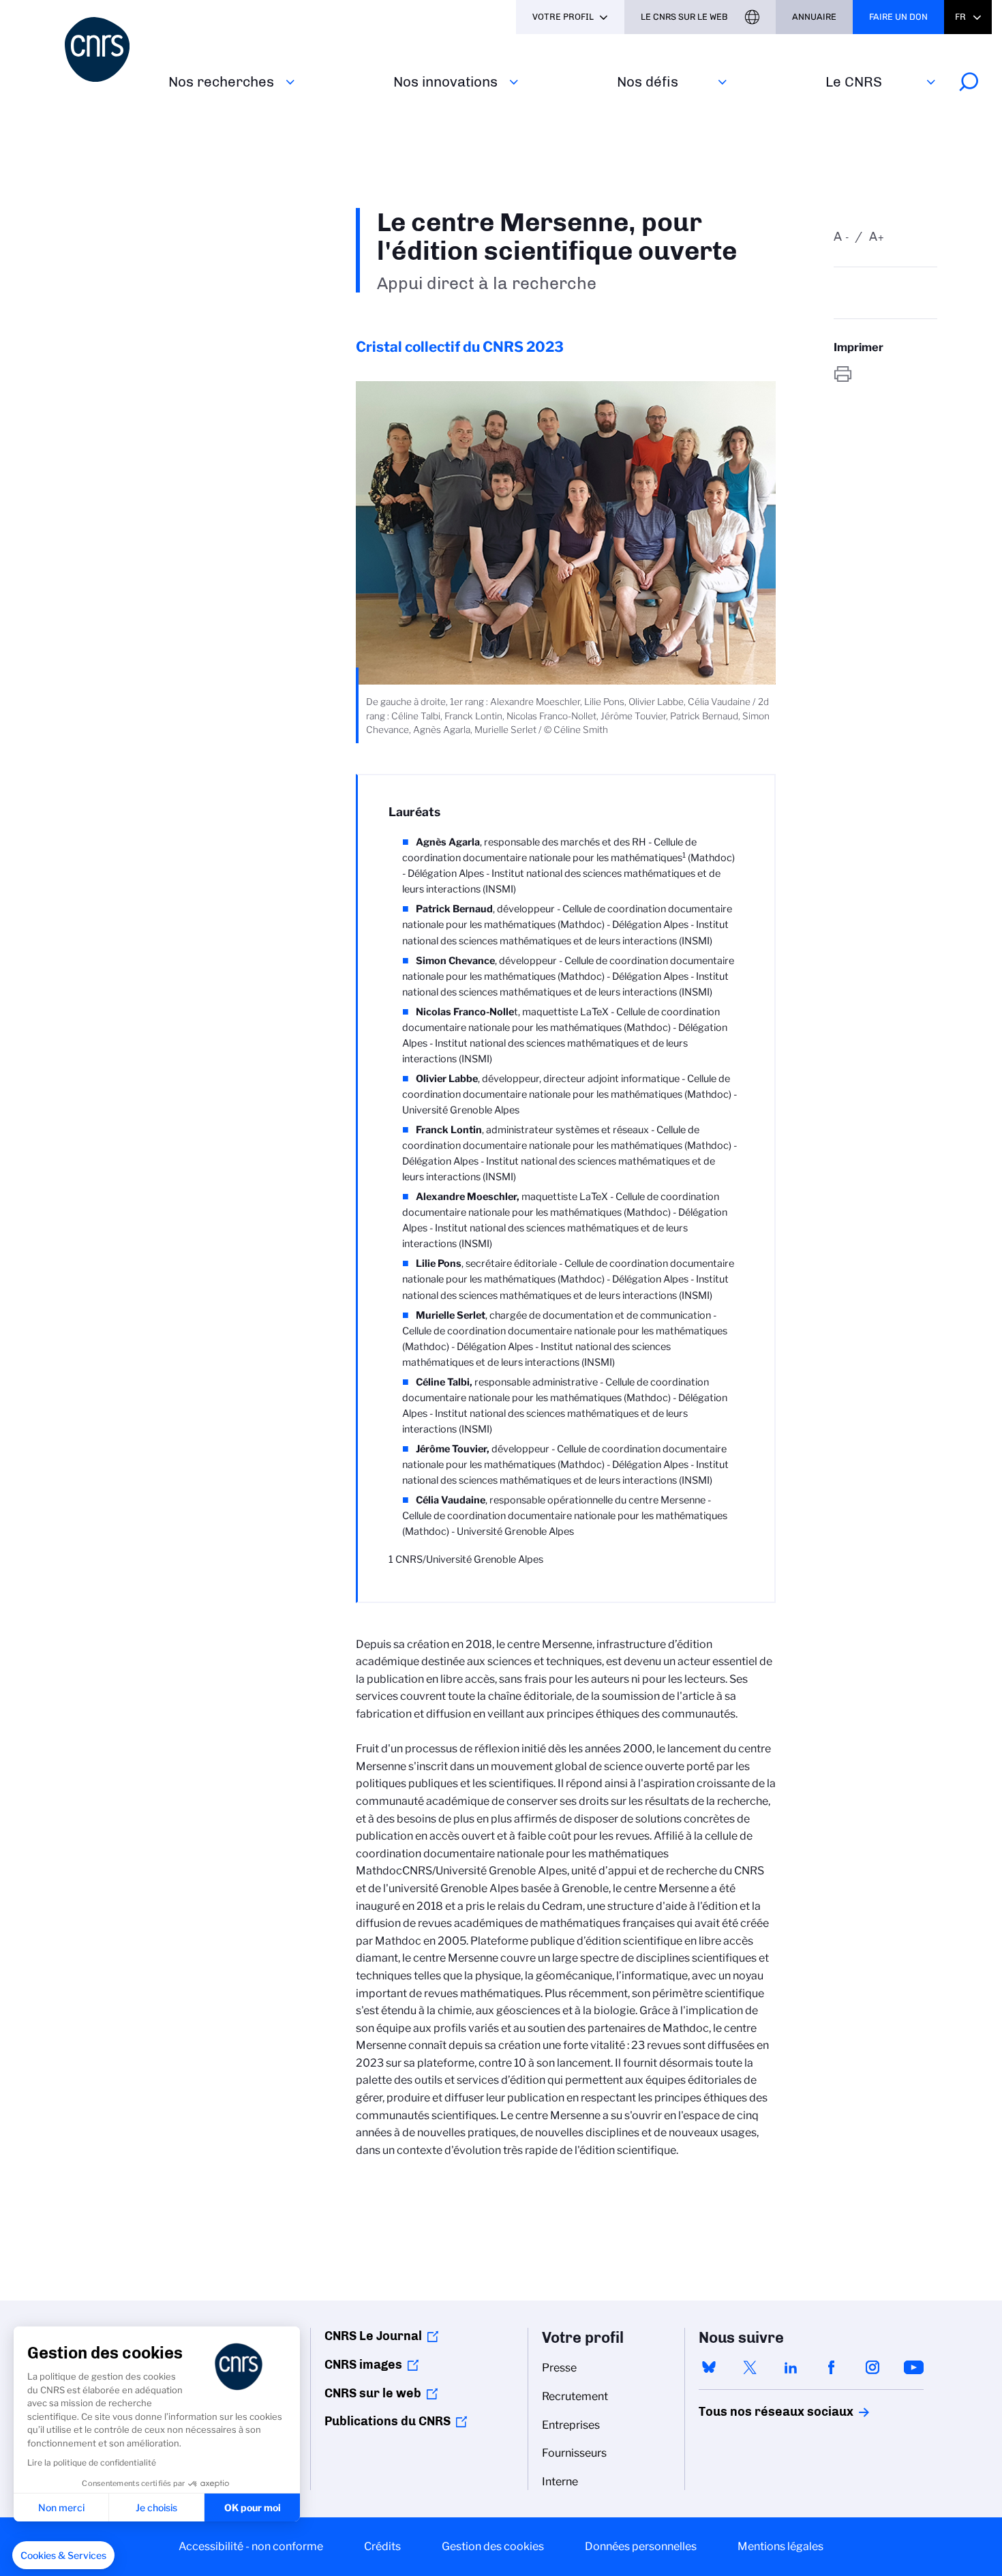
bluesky (709, 2367)
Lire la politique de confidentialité (92, 2462)
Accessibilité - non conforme (251, 2546)
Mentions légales (780, 2546)
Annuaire (814, 17)
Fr (960, 17)
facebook (832, 2367)
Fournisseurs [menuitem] (574, 2453)
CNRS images (363, 2365)
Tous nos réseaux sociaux (753, 2412)
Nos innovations (445, 81)
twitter (750, 2367)
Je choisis (156, 2507)
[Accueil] (108, 49)
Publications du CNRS (388, 2421)
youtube (913, 2367)
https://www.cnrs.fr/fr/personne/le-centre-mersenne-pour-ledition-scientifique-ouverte (885, 374)
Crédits (382, 2546)
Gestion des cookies (493, 2546)
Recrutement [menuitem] (575, 2396)
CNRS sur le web (373, 2393)
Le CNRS (854, 81)
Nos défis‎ (648, 81)
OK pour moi (253, 2507)
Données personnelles (641, 2546)
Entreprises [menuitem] (571, 2425)
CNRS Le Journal (373, 2336)
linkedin (791, 2367)
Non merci (61, 2507)
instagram (872, 2367)
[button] (63, 2556)
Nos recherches (221, 81)
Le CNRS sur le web (684, 17)
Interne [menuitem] (560, 2482)
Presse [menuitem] (559, 2368)
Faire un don (898, 17)
